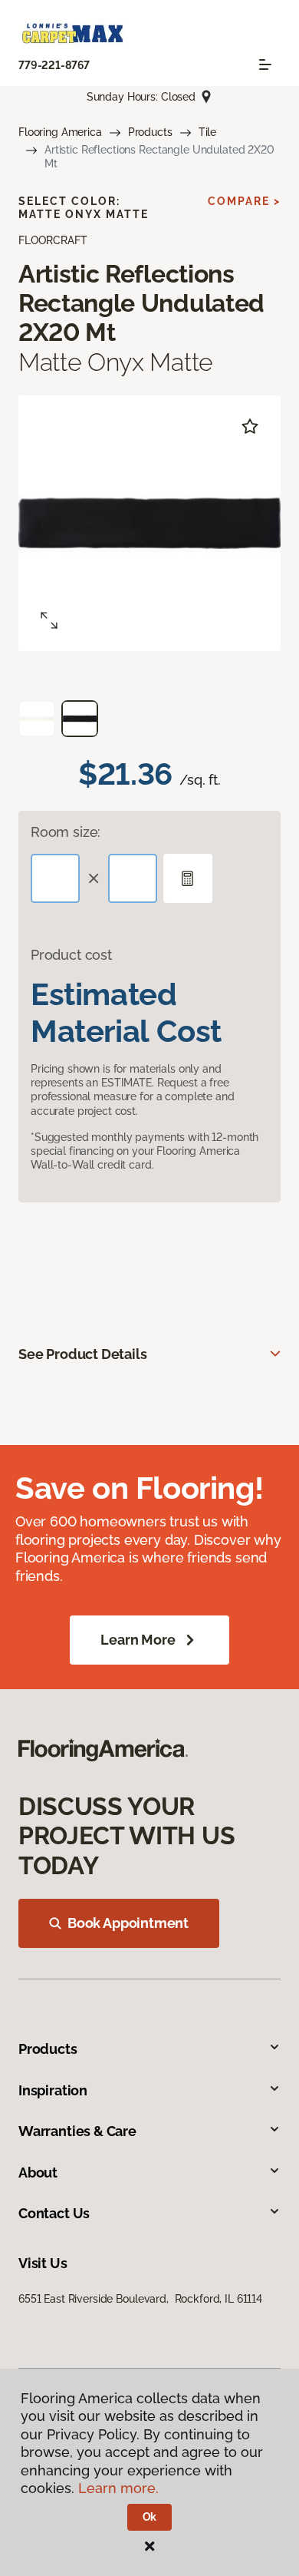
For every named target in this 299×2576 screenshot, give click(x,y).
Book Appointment (128, 1923)
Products (150, 132)
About (38, 2173)
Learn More (138, 1640)
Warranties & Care (77, 2131)
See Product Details (83, 1354)
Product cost (71, 955)
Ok (150, 2517)
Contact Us (54, 2213)
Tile (207, 132)
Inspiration (53, 2090)
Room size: (66, 832)
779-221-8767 (54, 65)
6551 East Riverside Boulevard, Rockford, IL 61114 (140, 2299)
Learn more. (118, 2488)
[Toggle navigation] (265, 64)
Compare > (244, 201)
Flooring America (60, 132)
